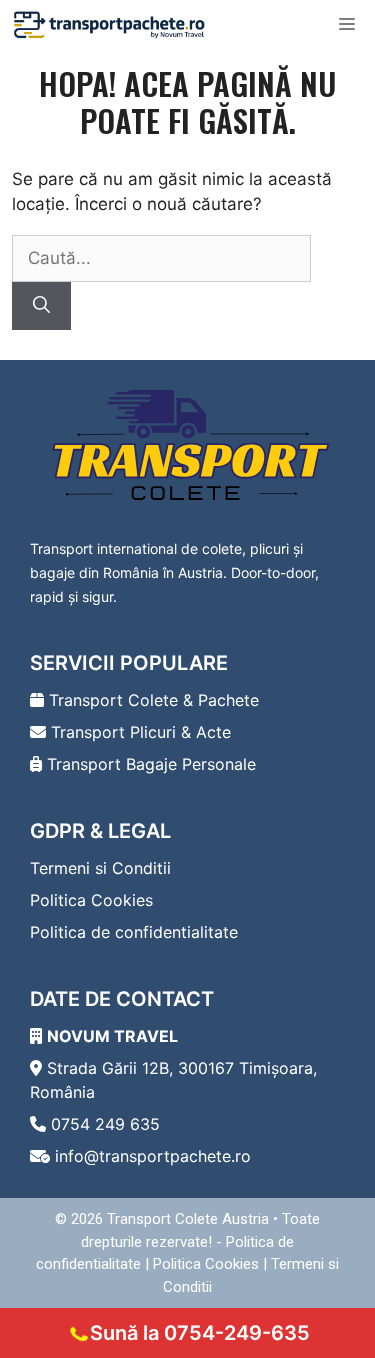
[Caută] (41, 306)
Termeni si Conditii (100, 868)
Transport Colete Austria (188, 1219)
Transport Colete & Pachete (151, 700)
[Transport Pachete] (109, 25)
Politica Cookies (91, 900)
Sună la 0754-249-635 (200, 1333)
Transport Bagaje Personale (149, 764)
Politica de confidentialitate (134, 932)
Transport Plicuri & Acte (138, 732)
